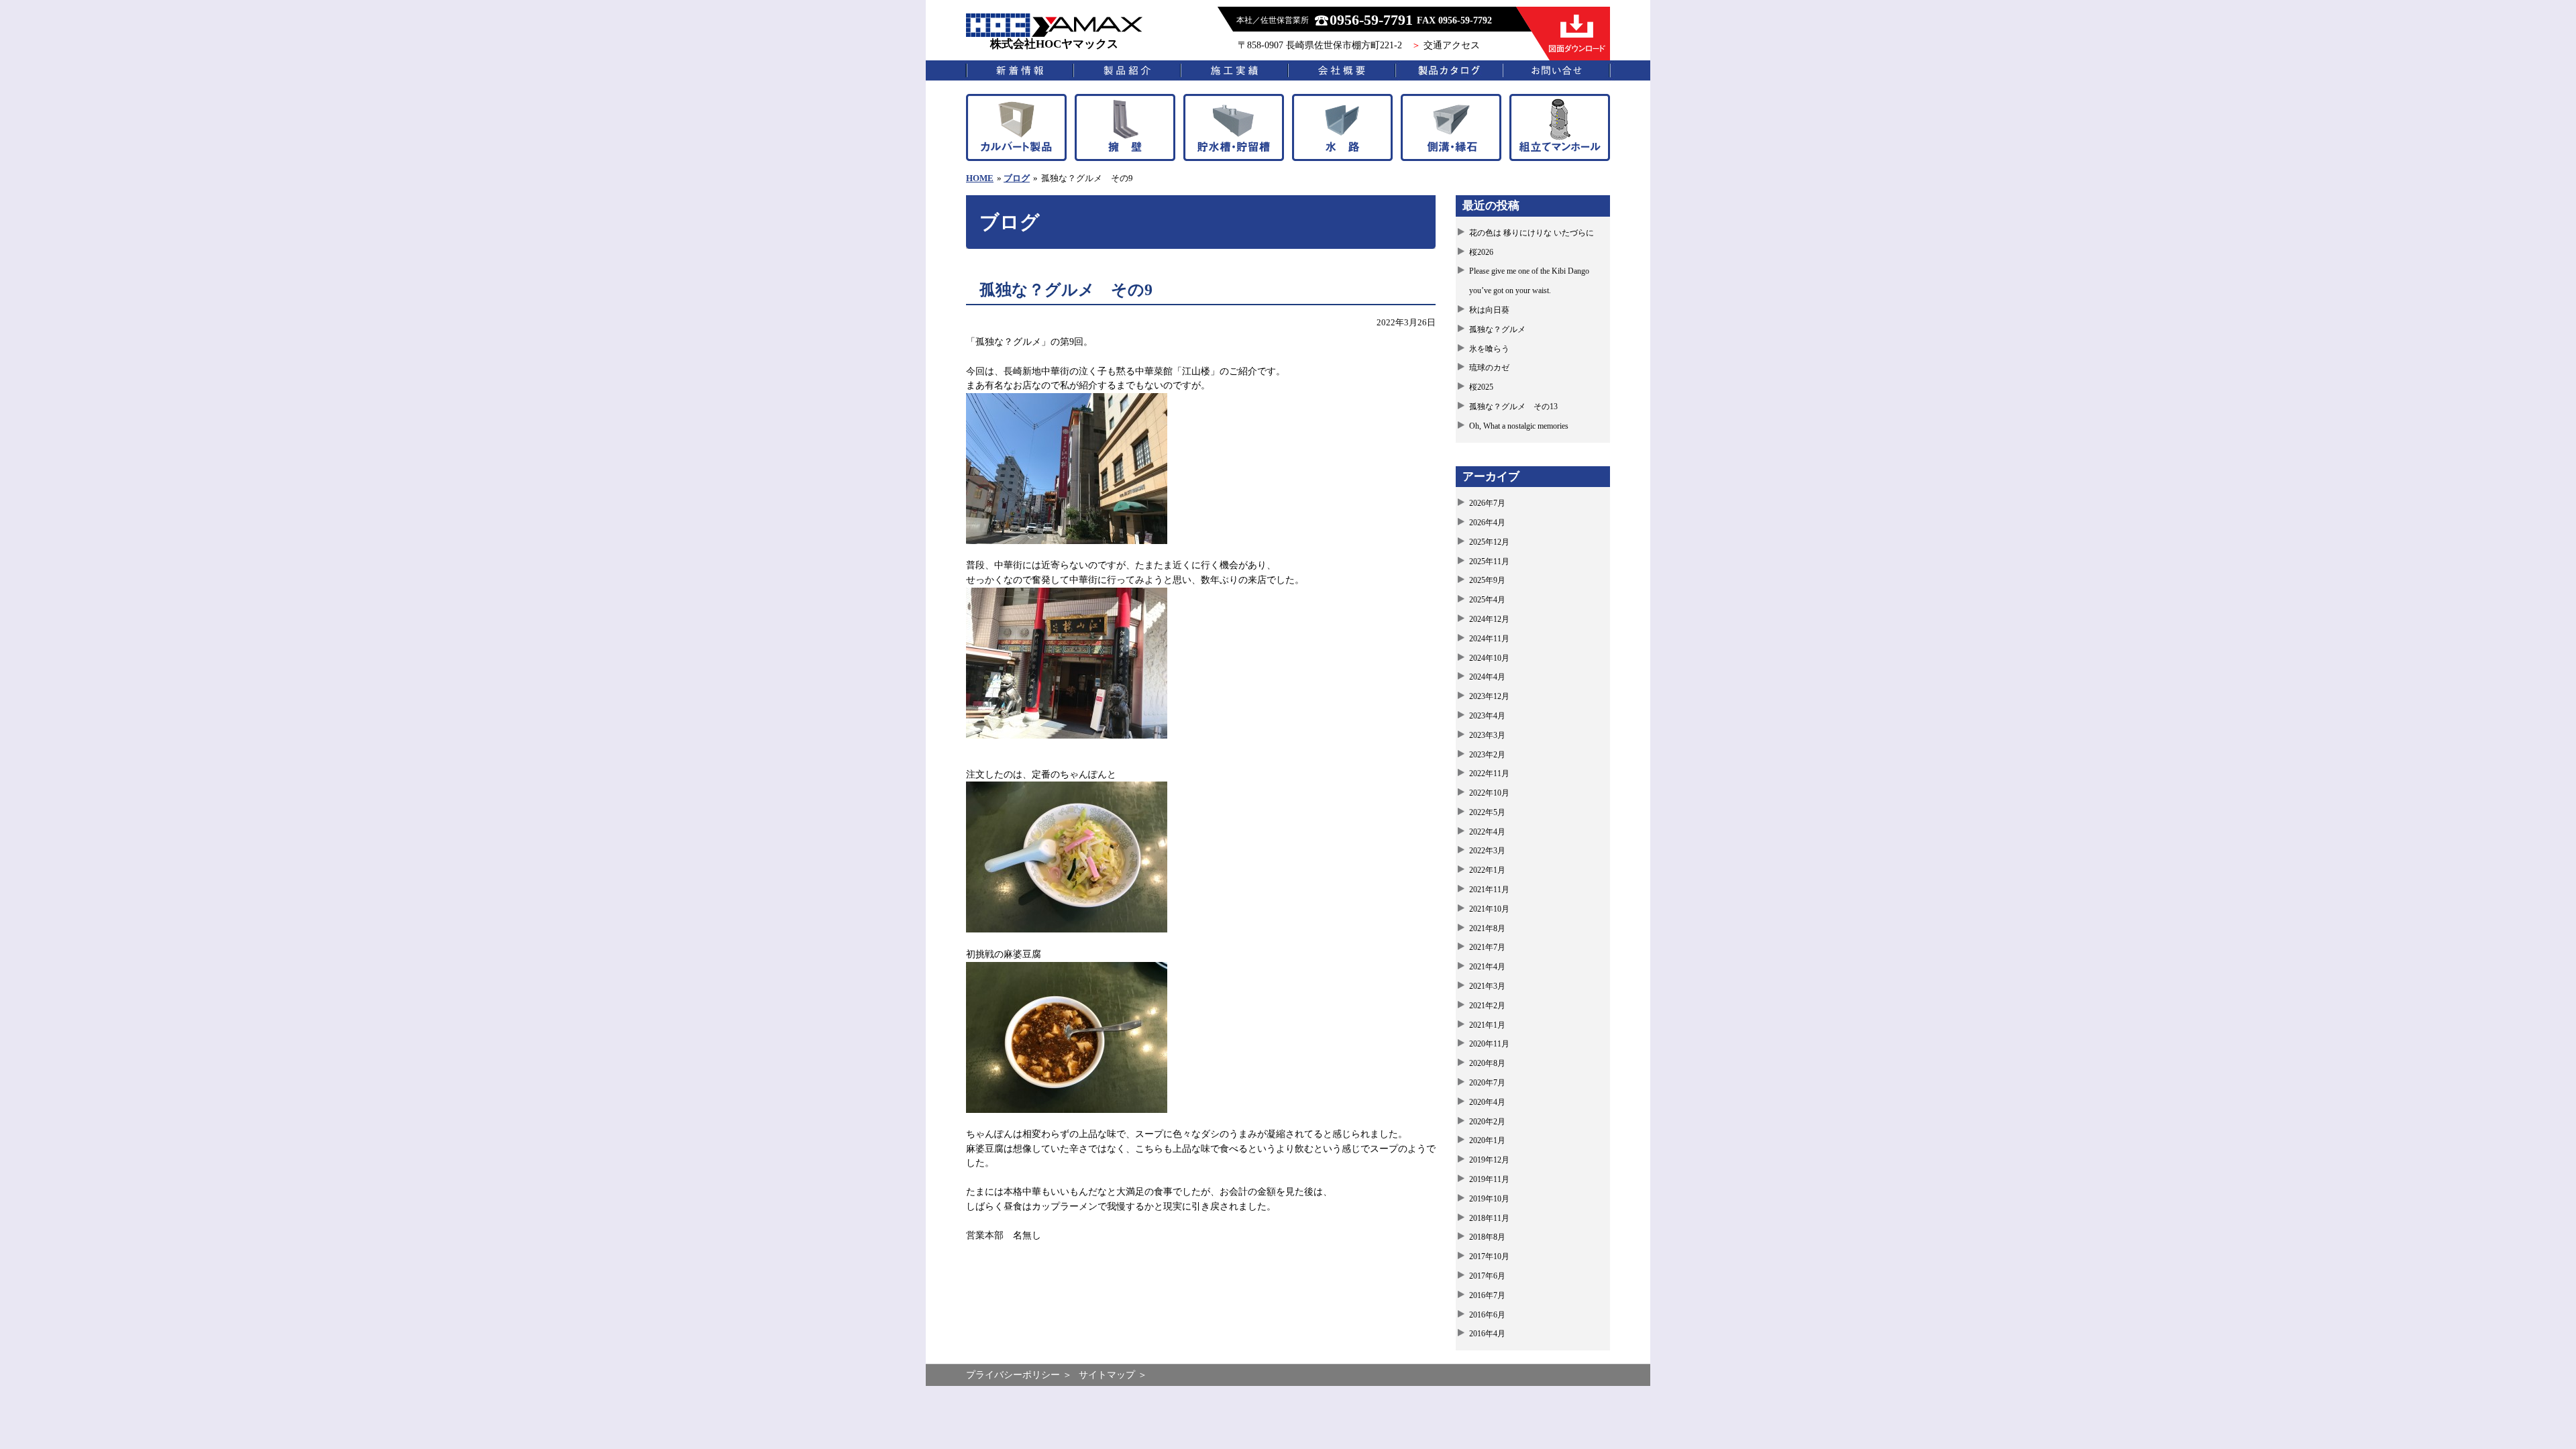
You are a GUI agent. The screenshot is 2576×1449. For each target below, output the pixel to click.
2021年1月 (1487, 1025)
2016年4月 (1487, 1334)
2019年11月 (1489, 1179)
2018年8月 (1487, 1237)
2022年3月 (1487, 851)
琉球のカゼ (1489, 368)
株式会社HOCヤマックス (1054, 44)
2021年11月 (1489, 890)
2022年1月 (1487, 870)
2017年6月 (1487, 1276)
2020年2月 (1487, 1122)
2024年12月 (1489, 619)
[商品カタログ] (1449, 70)
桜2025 (1481, 387)
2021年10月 (1489, 909)
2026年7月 (1487, 503)
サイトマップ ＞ (1113, 1375)
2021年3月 (1487, 986)
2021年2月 (1487, 1006)
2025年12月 (1489, 542)
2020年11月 (1489, 1044)
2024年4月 (1487, 677)
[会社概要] (1342, 70)
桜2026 (1481, 252)
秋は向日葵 (1489, 310)
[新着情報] (1020, 70)
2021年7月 (1487, 947)
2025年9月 (1487, 580)
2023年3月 (1487, 735)
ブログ (1017, 178)
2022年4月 (1487, 832)
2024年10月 (1489, 658)
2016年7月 (1487, 1295)
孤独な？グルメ (1497, 329)
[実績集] (1234, 70)
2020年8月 (1487, 1063)
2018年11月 (1489, 1218)
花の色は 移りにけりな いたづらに (1532, 233)
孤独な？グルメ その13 (1513, 407)
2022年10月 (1489, 793)
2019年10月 (1489, 1199)
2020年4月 (1487, 1102)
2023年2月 (1487, 755)
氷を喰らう (1489, 349)
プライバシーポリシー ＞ (1019, 1375)
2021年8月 (1487, 928)
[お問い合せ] (1556, 70)
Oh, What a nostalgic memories (1519, 426)
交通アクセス (1452, 45)
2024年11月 (1489, 639)
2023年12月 (1489, 696)
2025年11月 (1489, 561)
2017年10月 (1489, 1256)
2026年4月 (1487, 523)
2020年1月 (1487, 1140)
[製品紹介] (1127, 70)
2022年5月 (1487, 812)
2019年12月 (1489, 1160)
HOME (980, 178)
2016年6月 (1487, 1315)
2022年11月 (1489, 773)
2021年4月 (1487, 967)
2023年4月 (1487, 716)
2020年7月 (1487, 1083)
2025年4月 (1487, 600)
